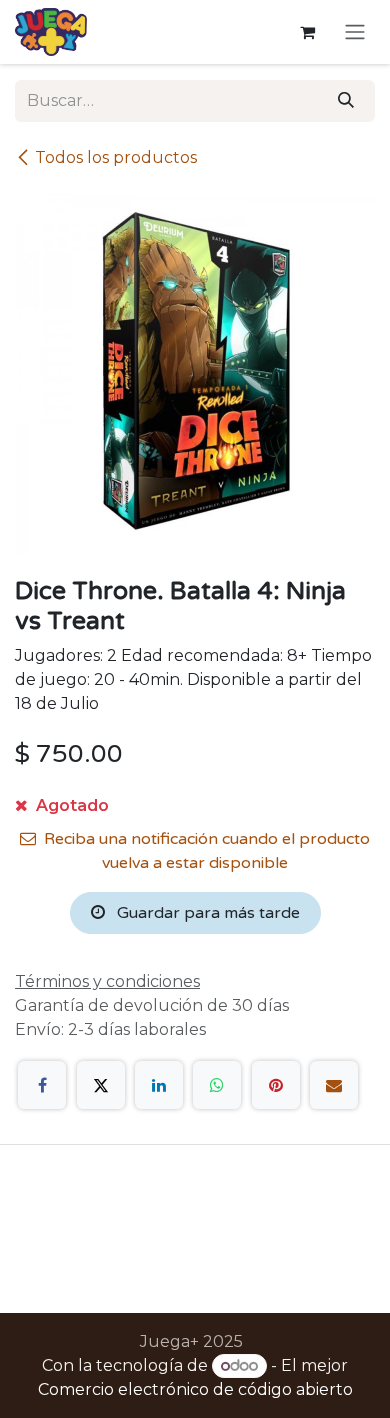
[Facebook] (42, 1085)
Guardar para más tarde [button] (206, 913)
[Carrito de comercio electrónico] (307, 32)
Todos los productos (116, 157)
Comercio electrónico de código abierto (195, 1389)
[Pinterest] (276, 1085)
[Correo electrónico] (334, 1085)
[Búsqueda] (346, 101)
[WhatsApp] (217, 1085)
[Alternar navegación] (355, 32)
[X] (101, 1085)
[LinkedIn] (159, 1085)
